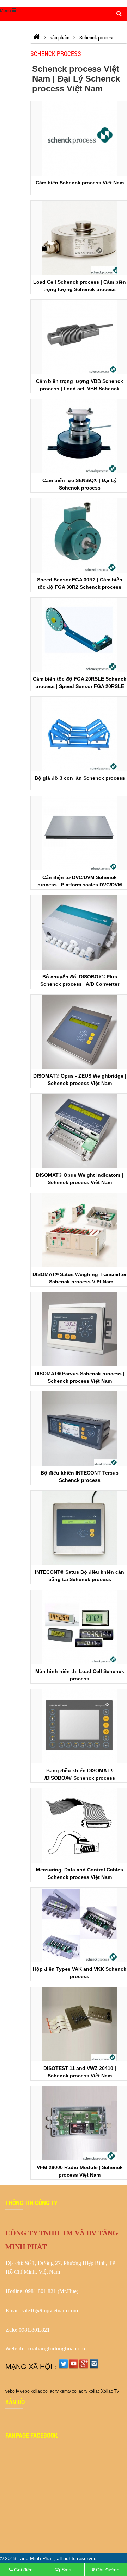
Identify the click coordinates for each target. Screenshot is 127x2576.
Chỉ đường (107, 2570)
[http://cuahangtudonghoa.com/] (37, 37)
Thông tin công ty (31, 2203)
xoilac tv (51, 2391)
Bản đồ (15, 2402)
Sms (66, 2570)
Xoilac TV (110, 2391)
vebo (25, 2391)
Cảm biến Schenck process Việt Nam (80, 183)
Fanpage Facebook (31, 2435)
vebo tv (12, 2391)
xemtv (65, 2391)
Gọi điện (23, 2570)
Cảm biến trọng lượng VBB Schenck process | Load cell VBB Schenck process (80, 389)
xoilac (36, 2391)
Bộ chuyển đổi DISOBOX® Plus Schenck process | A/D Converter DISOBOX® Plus (80, 984)
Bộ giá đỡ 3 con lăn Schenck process (80, 778)
